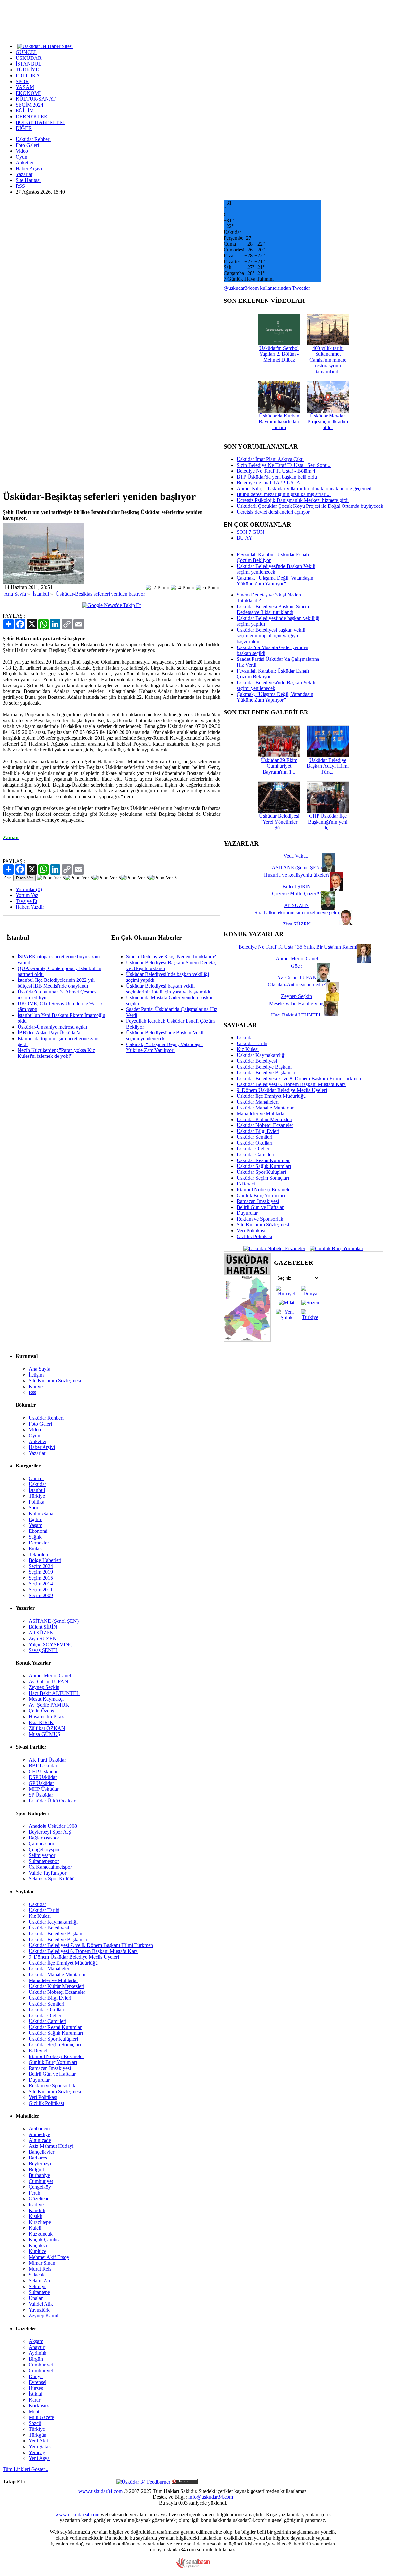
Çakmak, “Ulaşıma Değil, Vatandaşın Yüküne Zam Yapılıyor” (164, 1047)
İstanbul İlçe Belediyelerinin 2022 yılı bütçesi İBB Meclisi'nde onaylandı (56, 983)
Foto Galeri (27, 145)
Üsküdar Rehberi (33, 139)
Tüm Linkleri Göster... (26, 2469)
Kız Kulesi (248, 1049)
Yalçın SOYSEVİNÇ (51, 1644)
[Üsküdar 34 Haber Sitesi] (45, 46)
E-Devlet (246, 1184)
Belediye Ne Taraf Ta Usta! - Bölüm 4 (276, 471)
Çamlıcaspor (41, 1844)
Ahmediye (39, 2134)
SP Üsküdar (41, 1795)
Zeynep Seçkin (44, 1687)
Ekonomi (38, 1531)
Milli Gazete (41, 2417)
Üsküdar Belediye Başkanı (264, 1067)
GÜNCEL (26, 52)
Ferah (34, 2193)
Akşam (36, 2341)
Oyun (21, 157)
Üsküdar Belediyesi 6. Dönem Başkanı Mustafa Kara (291, 1084)
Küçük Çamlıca (45, 2240)
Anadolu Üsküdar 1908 (53, 1826)
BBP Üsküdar (43, 1766)
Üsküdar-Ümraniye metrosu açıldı (52, 1027)
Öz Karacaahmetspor (50, 1867)
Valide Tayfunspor (47, 1873)
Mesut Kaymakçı (46, 1699)
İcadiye (36, 2204)
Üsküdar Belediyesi (257, 1061)
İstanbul (41, 594)
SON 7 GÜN (250, 532)
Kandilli (37, 2210)
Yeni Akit (38, 2441)
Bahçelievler (41, 2152)
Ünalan (36, 2298)
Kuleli (35, 2228)
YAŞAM (25, 87)
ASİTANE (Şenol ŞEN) (54, 1621)
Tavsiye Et (26, 901)
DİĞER (24, 128)
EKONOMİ (28, 93)
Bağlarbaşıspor (44, 1838)
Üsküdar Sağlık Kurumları (264, 1166)
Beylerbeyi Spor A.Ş (50, 1832)
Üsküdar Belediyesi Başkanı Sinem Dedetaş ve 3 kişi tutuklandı (273, 609)
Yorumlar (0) (29, 889)
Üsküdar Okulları (254, 1143)
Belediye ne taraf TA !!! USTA (268, 483)
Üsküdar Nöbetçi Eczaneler (265, 1125)
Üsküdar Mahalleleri (258, 1102)
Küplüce (37, 2251)
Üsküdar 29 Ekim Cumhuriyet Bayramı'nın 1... (279, 766)
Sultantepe (39, 2292)
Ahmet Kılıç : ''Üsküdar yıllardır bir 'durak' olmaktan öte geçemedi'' (306, 488)
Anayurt (37, 2347)
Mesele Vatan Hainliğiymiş (297, 1003)
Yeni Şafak (40, 2447)
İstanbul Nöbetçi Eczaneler (264, 1190)
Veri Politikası (251, 1230)
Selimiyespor (42, 1855)
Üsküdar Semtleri (254, 1137)
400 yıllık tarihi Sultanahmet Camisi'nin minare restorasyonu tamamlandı (328, 360)
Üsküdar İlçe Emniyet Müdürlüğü (271, 1096)
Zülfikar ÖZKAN (47, 1728)
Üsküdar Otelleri (254, 1149)
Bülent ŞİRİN (43, 1627)
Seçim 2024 (41, 1566)
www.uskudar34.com (100, 2491)
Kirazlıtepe (40, 2222)
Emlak (35, 1549)
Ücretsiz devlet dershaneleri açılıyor (273, 512)
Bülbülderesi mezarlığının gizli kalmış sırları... (284, 494)
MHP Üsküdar (44, 1789)
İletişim (36, 1375)
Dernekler (39, 1543)
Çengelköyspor (44, 1849)
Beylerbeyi (40, 2164)
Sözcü (35, 2423)
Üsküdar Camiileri (255, 1154)
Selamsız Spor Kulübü (52, 1879)
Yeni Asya (39, 2458)
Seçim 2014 (41, 1584)
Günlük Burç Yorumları (261, 1195)
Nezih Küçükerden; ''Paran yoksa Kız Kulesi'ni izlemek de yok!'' (56, 1053)
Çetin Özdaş (41, 1711)
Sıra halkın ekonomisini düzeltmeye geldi (297, 912)
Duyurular (247, 1213)
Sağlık (35, 1537)
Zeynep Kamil (43, 2316)
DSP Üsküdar (43, 1777)
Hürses (36, 2388)
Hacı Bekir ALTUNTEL (54, 1693)
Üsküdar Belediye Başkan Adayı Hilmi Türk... (328, 766)
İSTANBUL (29, 64)
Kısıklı (35, 2216)
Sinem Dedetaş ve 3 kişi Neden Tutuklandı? (171, 957)
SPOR (22, 81)
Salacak (37, 2275)
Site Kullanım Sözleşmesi (263, 1225)
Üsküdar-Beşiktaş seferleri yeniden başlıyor (100, 594)
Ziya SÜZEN (43, 1639)
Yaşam (35, 1525)
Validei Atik (41, 2304)
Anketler (25, 163)
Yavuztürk (39, 2310)
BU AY (245, 538)
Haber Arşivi (29, 168)
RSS (20, 186)
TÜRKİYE (27, 70)
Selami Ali (39, 2281)
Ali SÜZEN (41, 1633)
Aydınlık (38, 2353)
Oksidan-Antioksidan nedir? (297, 985)
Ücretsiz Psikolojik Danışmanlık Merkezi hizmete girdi (293, 500)
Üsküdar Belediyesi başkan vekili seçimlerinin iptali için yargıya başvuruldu (169, 989)
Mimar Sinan (42, 2263)
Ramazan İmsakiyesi (258, 1201)
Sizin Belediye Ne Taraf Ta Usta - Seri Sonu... (284, 465)
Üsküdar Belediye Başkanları (267, 1073)
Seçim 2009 (41, 1595)
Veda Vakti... (297, 856)
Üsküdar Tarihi (252, 1043)
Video (22, 151)
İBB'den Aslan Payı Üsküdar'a (49, 1033)
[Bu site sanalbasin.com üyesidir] (193, 2566)
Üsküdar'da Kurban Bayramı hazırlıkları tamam (279, 422)
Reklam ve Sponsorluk (260, 1219)
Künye (36, 1386)
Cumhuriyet (41, 2181)
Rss (32, 1392)
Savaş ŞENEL (44, 1650)
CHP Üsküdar (43, 1771)
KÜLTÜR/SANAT (36, 99)
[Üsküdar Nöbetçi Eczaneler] (274, 1248)
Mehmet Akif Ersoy (49, 2257)
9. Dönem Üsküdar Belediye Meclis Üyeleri (282, 1090)
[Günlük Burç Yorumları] (335, 1248)
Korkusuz (39, 2406)
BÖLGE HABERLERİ (40, 122)
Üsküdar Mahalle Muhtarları (266, 1108)
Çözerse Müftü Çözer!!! (297, 894)
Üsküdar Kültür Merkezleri (264, 1119)
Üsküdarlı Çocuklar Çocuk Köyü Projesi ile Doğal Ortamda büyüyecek (310, 506)
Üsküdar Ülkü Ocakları (53, 1801)
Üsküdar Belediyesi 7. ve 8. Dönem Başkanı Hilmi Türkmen (299, 1078)
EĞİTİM (25, 111)
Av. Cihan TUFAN (48, 1681)
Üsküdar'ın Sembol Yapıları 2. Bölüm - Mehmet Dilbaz (279, 354)
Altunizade (40, 2140)
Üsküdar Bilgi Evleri (258, 1131)
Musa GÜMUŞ (45, 1734)
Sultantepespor (44, 1861)
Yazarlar (24, 174)
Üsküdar (245, 1038)
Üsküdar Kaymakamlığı (261, 1055)
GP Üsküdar (41, 1783)
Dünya (36, 2376)
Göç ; (297, 966)
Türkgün (38, 2435)
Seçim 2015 (41, 1578)
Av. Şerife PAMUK (49, 1705)
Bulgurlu (38, 2169)
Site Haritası (28, 180)
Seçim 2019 (41, 1572)
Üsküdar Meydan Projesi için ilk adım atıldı (328, 422)
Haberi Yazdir (30, 907)
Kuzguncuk (41, 2234)
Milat (34, 2411)
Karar (34, 2400)
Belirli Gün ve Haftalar (260, 1207)
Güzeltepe (39, 2199)
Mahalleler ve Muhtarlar (261, 1114)
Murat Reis (40, 2269)
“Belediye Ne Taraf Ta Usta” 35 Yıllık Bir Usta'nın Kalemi (297, 947)
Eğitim (35, 1519)
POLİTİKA (28, 76)
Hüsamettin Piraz (46, 1717)
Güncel (36, 1478)
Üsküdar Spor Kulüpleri (261, 1172)
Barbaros (38, 2158)
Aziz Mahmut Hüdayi (51, 2146)
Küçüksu (38, 2245)
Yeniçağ (37, 2452)
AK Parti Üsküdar (47, 1760)
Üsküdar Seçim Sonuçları (263, 1178)
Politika (36, 1502)
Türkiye (37, 1496)
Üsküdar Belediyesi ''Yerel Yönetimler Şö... (279, 822)
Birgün (36, 2359)
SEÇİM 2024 (29, 105)
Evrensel (38, 2382)
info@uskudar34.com (211, 2497)
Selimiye (38, 2286)
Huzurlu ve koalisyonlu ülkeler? (297, 875)
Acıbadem (39, 2128)
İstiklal (35, 2394)
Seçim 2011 (41, 1589)
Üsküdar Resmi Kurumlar (263, 1160)
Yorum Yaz (27, 895)
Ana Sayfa (15, 594)
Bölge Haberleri (45, 1560)
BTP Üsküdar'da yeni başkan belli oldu (277, 477)
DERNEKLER (32, 116)
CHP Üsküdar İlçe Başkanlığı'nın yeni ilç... (328, 822)
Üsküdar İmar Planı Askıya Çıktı (270, 459)
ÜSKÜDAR (29, 58)
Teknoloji (38, 1554)
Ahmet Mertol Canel (50, 1676)
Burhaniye (39, 2175)
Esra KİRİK (41, 1722)
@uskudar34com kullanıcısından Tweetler (267, 288)
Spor (33, 1508)
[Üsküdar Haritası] (247, 1340)
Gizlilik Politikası (254, 1236)
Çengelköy (40, 2187)
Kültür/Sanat (42, 1513)
